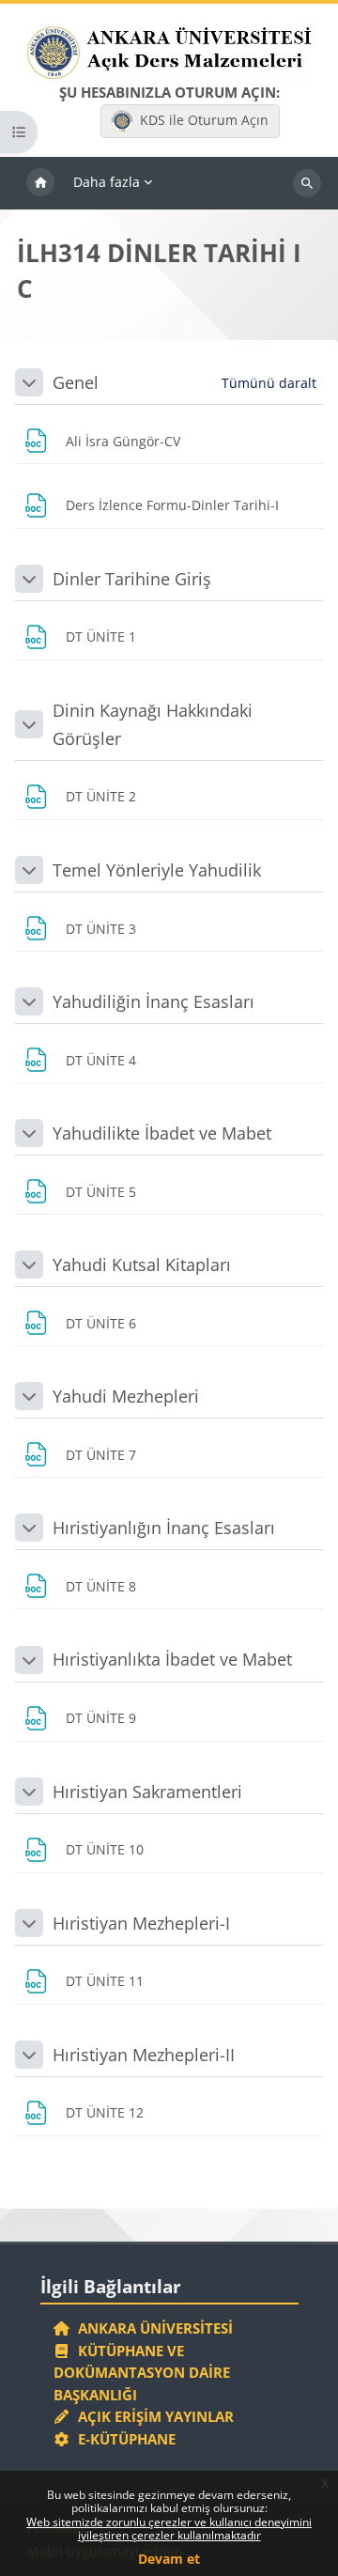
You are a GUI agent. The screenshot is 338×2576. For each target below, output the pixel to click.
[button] (29, 382)
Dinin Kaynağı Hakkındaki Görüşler (153, 724)
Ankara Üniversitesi (152, 2328)
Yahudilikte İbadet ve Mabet (162, 1133)
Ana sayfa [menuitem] (40, 183)
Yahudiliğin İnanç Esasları (154, 1001)
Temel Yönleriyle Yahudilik (157, 870)
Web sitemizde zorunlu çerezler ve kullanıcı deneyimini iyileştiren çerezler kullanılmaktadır (169, 2529)
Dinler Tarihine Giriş (132, 579)
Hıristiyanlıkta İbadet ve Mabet (172, 1659)
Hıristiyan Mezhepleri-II (144, 2055)
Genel (76, 382)
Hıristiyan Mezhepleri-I (141, 1923)
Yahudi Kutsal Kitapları (142, 1265)
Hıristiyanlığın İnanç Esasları (164, 1528)
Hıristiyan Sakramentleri (147, 1792)
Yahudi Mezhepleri (126, 1396)
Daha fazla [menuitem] (107, 182)
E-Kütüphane (123, 2439)
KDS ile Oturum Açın (204, 120)
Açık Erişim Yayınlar (154, 2416)
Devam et (169, 2559)
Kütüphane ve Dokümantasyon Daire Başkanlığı (142, 2373)
